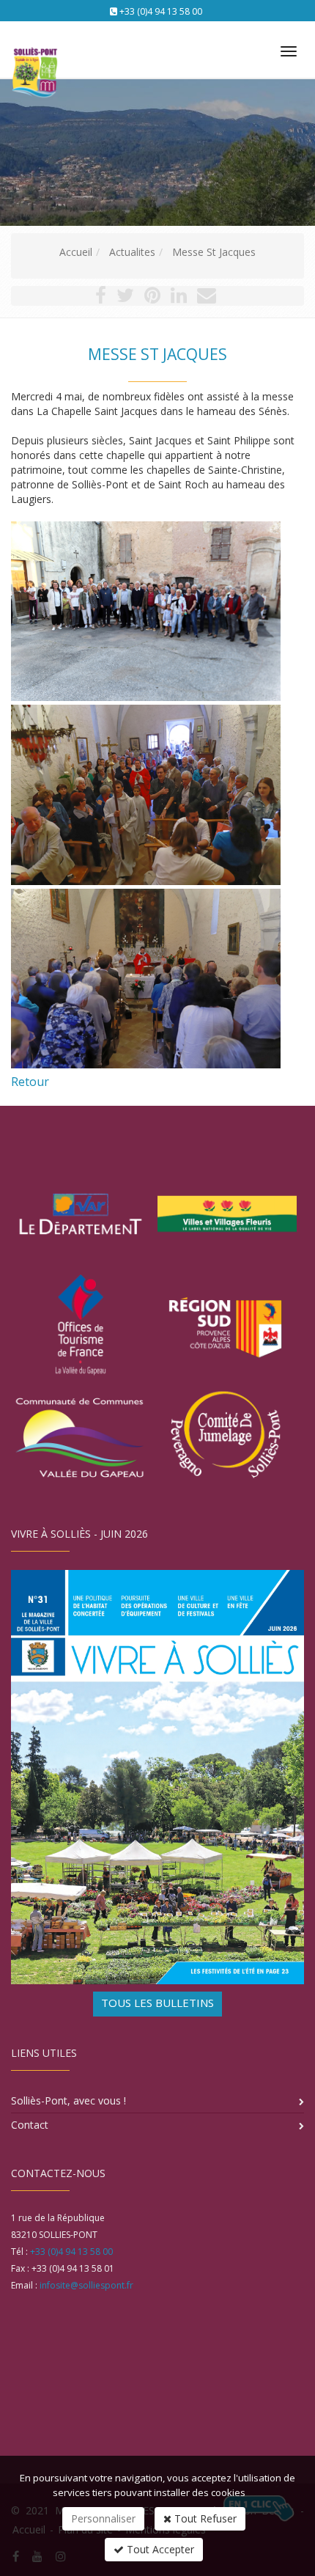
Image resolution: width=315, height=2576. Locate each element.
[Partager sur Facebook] (101, 298)
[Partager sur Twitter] (125, 298)
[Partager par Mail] (207, 298)
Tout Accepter (159, 2549)
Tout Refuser (204, 2518)
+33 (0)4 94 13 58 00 (161, 11)
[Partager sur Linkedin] (179, 298)
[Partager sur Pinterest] (152, 298)
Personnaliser (103, 2518)
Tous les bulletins (157, 2003)
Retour (30, 1082)
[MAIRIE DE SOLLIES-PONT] (33, 45)
